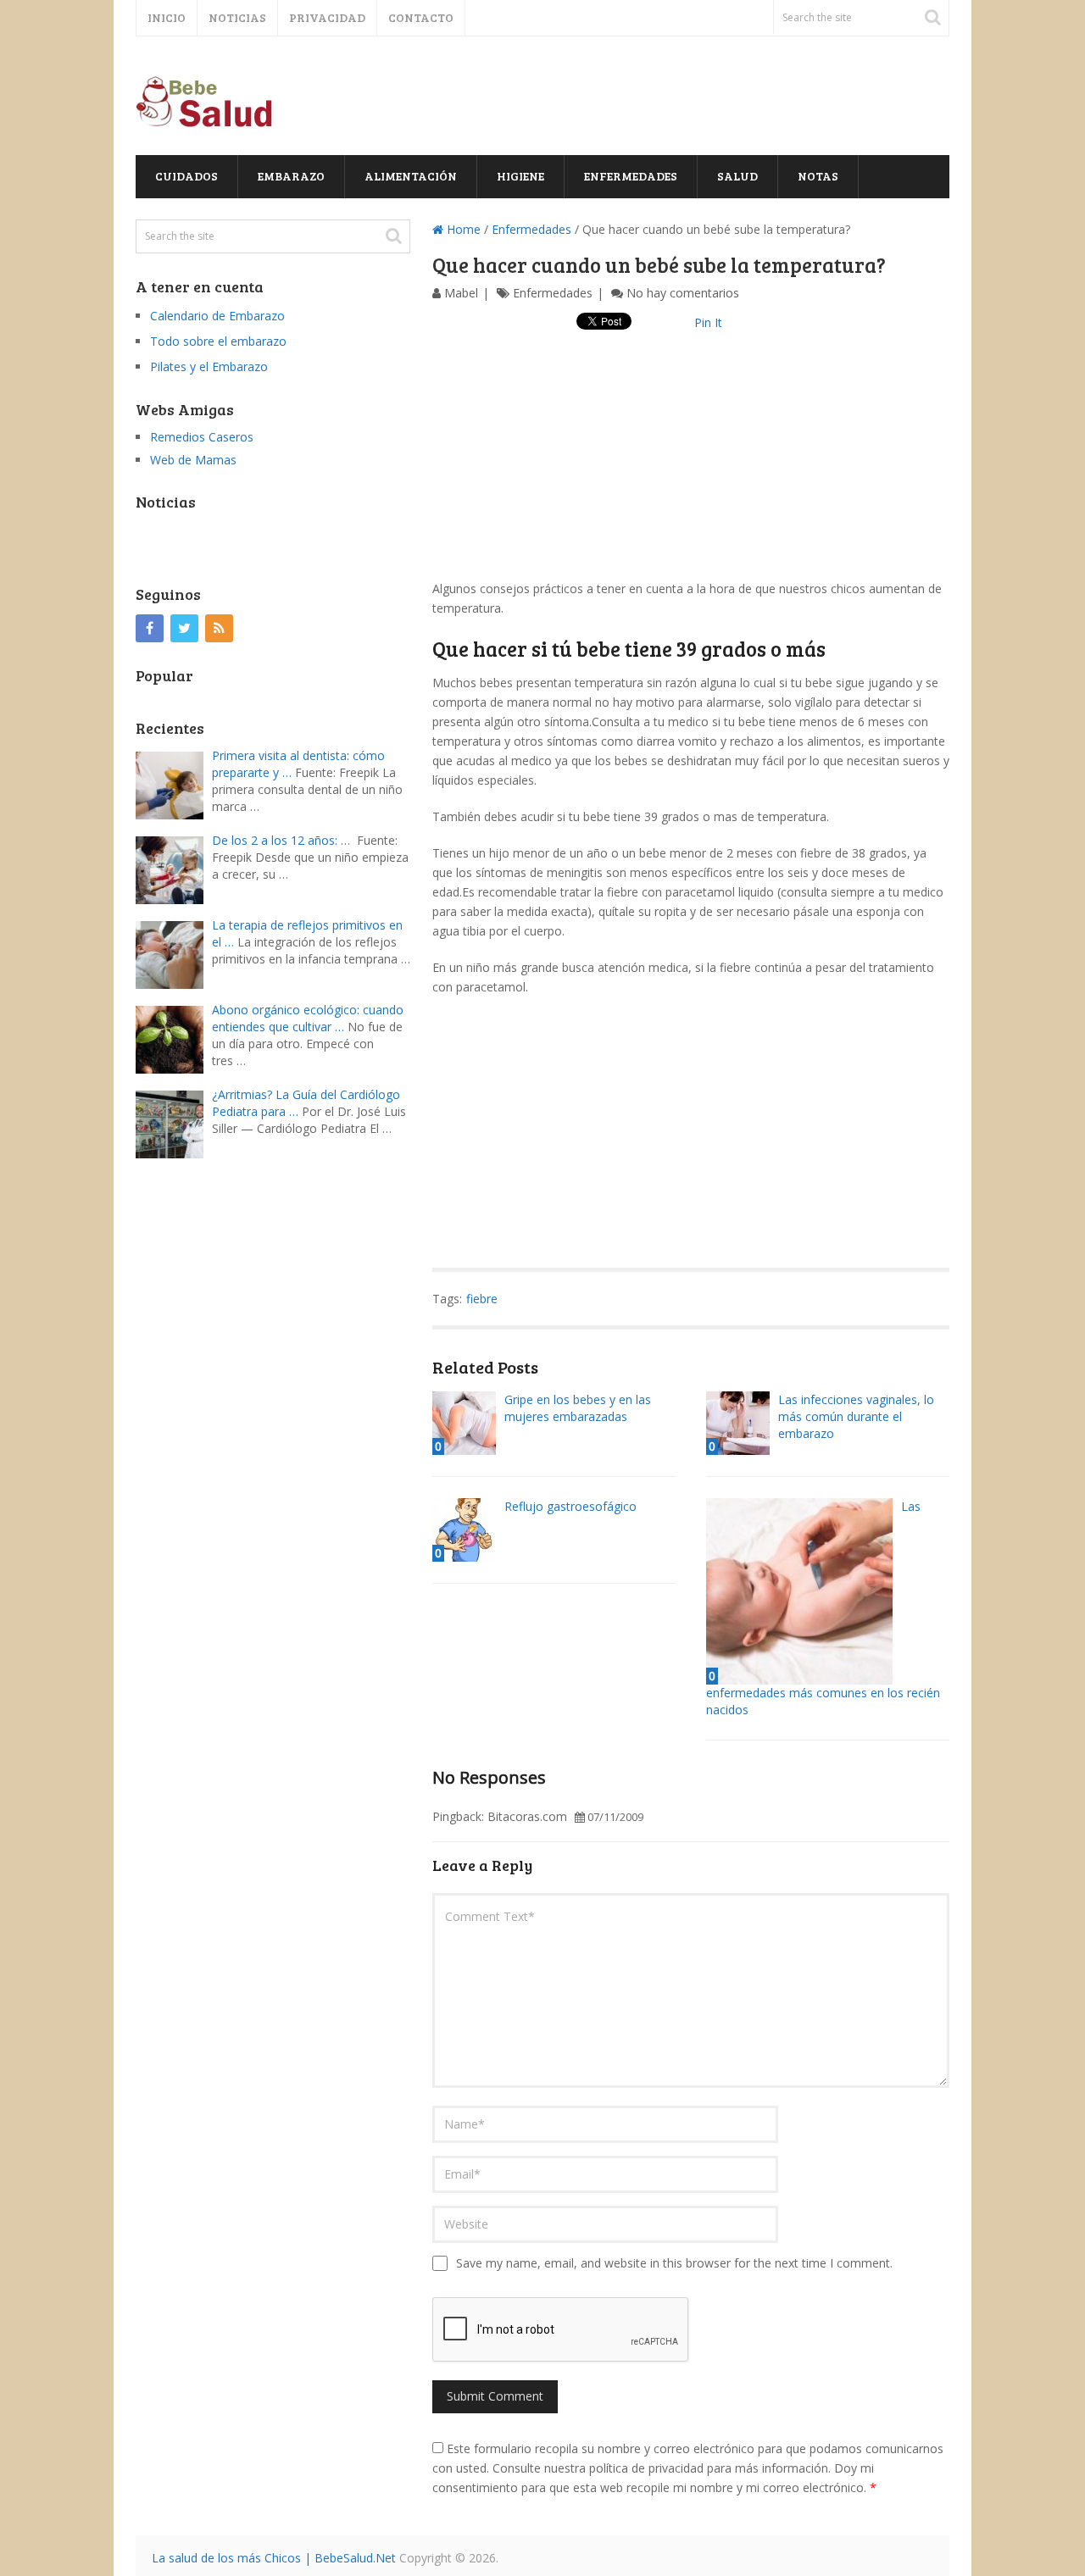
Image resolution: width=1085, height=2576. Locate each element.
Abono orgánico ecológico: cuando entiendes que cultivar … (308, 1018)
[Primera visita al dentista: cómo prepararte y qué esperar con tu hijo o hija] (174, 783)
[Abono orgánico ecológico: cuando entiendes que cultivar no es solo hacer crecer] (174, 1038)
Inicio (167, 17)
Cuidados (186, 176)
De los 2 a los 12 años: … (281, 840)
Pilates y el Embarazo (209, 366)
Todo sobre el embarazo (218, 341)
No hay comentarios (683, 293)
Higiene (520, 176)
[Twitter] (184, 628)
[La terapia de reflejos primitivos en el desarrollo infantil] (174, 953)
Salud (737, 176)
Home (462, 229)
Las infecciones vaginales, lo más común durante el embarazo (856, 1416)
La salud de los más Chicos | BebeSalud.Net (274, 2558)
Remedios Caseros (202, 437)
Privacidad (327, 17)
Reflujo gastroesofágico (570, 1506)
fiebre (482, 1299)
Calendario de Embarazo (217, 316)
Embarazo (291, 176)
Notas (818, 176)
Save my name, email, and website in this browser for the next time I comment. (674, 2263)
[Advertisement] (691, 460)
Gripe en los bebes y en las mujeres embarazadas (578, 1408)
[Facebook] (150, 628)
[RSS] (219, 628)
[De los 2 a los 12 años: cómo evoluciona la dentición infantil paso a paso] (174, 868)
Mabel (461, 293)
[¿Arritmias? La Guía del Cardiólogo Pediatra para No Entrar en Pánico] (174, 1122)
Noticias (237, 17)
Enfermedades (631, 176)
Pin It (708, 322)
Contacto (421, 17)
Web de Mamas (193, 460)
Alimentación (411, 176)
